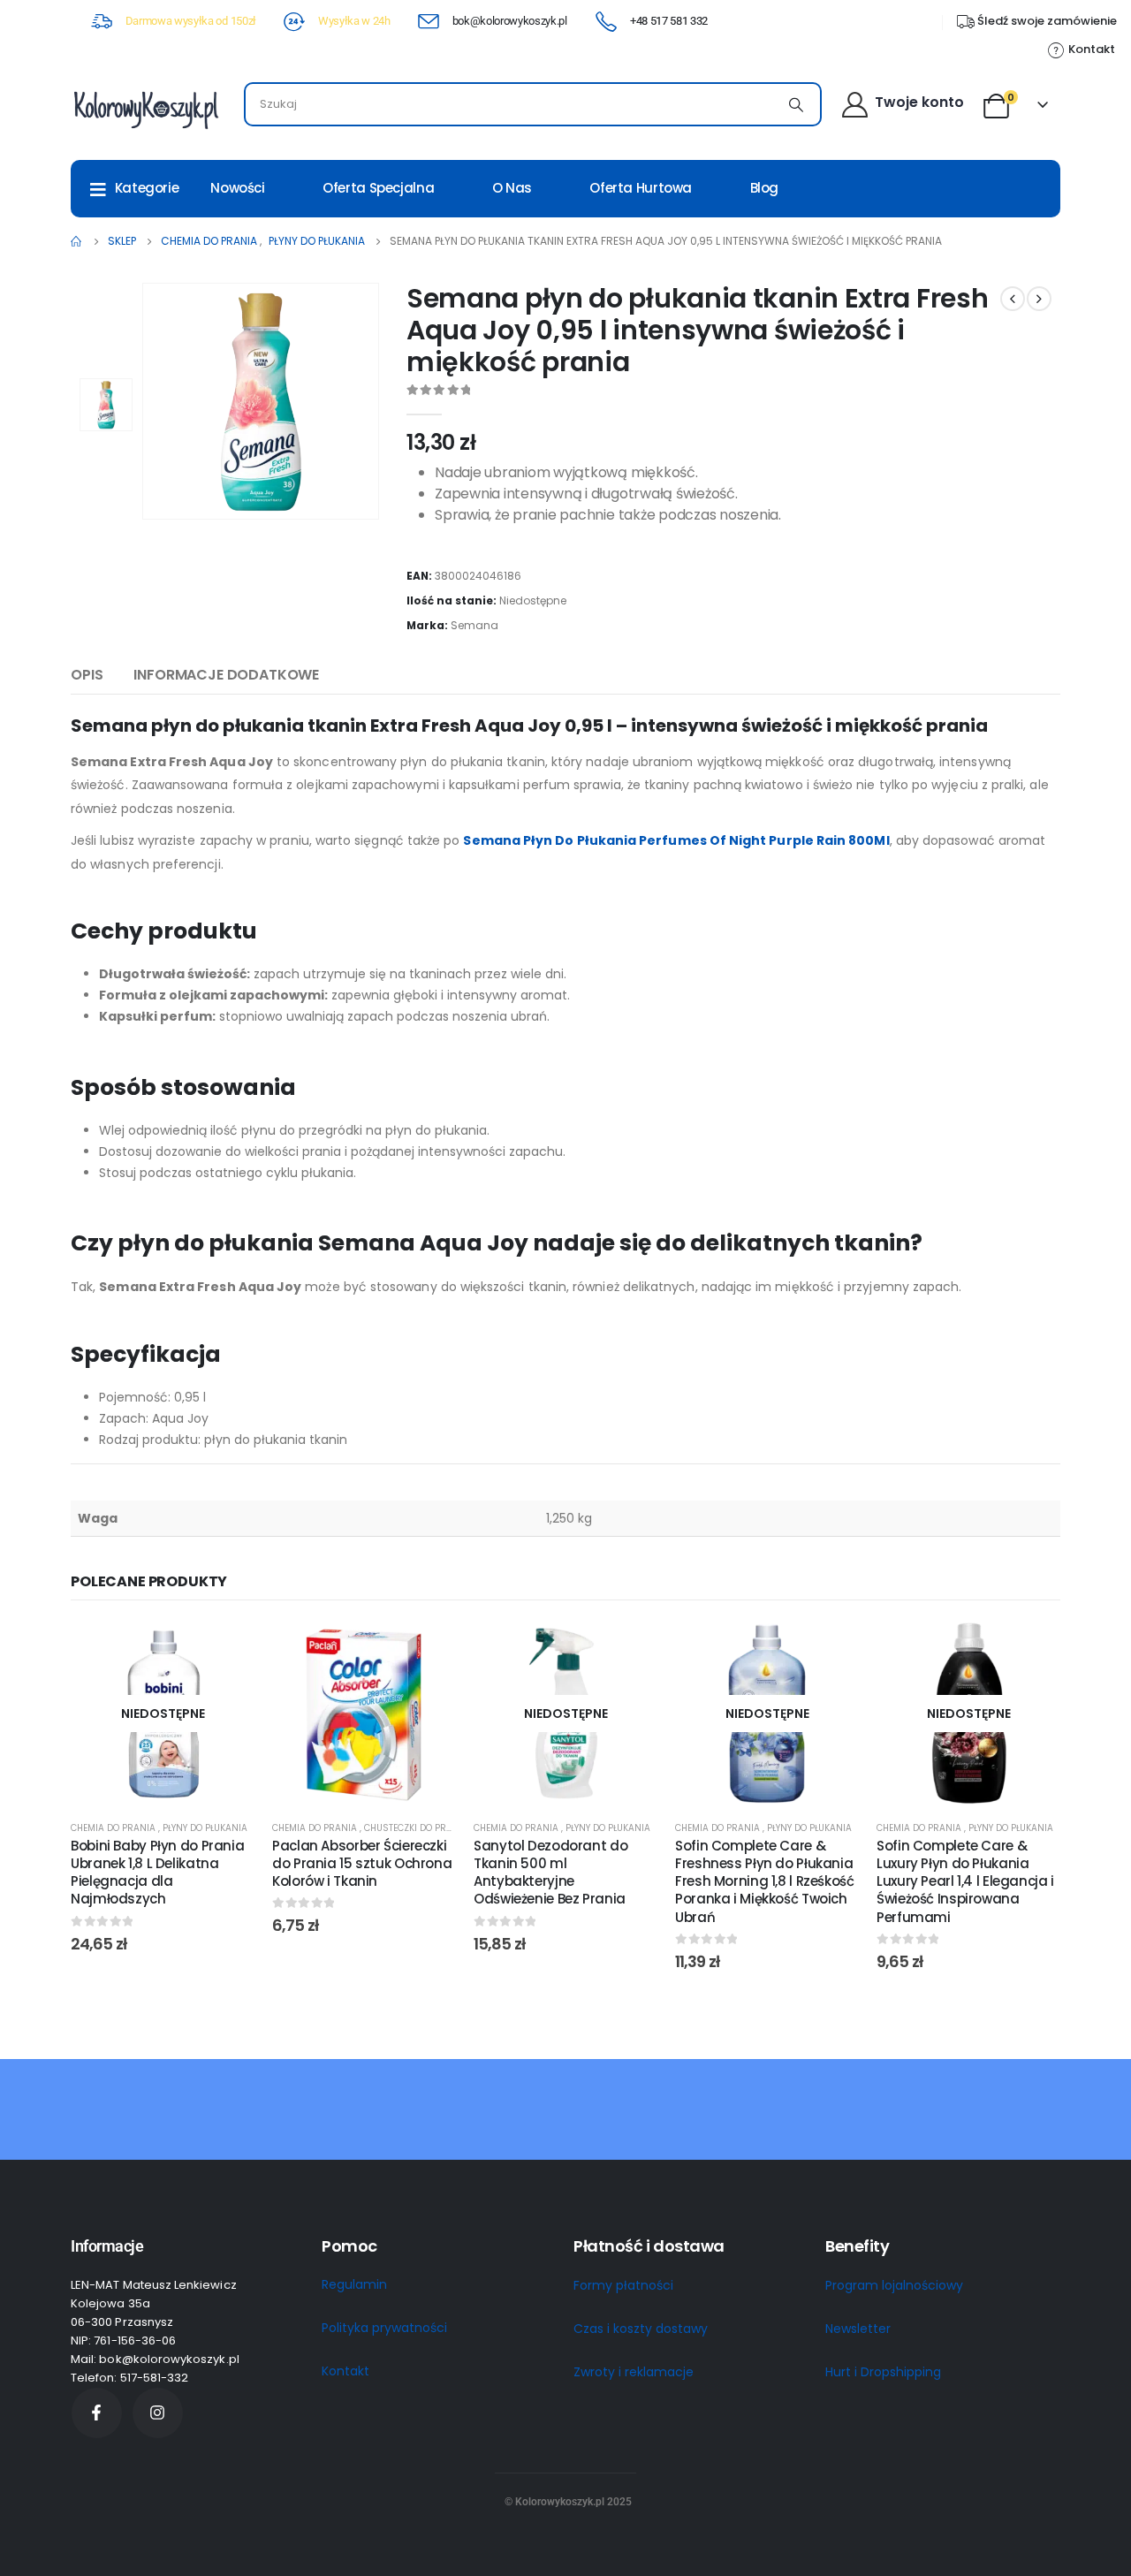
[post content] (163, 1714)
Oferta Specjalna (378, 188)
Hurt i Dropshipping (883, 2372)
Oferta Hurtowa (641, 188)
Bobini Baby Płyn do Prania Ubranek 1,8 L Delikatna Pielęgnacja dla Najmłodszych (157, 1873)
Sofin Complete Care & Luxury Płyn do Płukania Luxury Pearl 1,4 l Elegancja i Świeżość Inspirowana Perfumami (965, 1881)
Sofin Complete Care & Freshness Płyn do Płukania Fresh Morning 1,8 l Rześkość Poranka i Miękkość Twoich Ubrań (765, 1881)
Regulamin (354, 2284)
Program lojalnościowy (894, 2285)
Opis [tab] (87, 675)
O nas (512, 188)
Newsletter (858, 2329)
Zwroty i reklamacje (634, 2372)
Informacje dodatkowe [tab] (226, 675)
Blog (765, 188)
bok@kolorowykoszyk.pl (510, 21)
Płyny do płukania (205, 1828)
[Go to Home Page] (77, 241)
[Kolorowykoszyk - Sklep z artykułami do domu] (146, 109)
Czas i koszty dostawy (641, 2329)
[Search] (796, 104)
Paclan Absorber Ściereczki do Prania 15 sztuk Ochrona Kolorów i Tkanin (362, 1864)
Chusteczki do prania (416, 1828)
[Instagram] (158, 2413)
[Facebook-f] (97, 2413)
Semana (474, 625)
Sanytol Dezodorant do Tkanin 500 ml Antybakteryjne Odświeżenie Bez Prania (550, 1873)
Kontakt (345, 2371)
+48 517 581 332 (669, 21)
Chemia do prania (114, 1828)
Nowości (237, 188)
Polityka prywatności (384, 2328)
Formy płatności (623, 2285)
